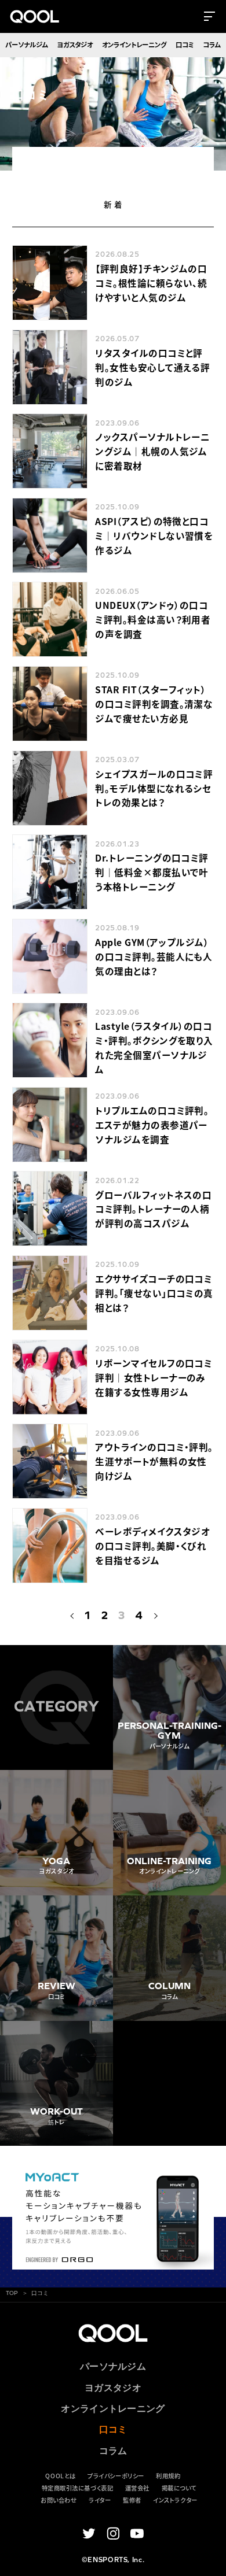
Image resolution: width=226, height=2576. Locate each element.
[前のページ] (73, 1615)
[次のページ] (153, 1615)
